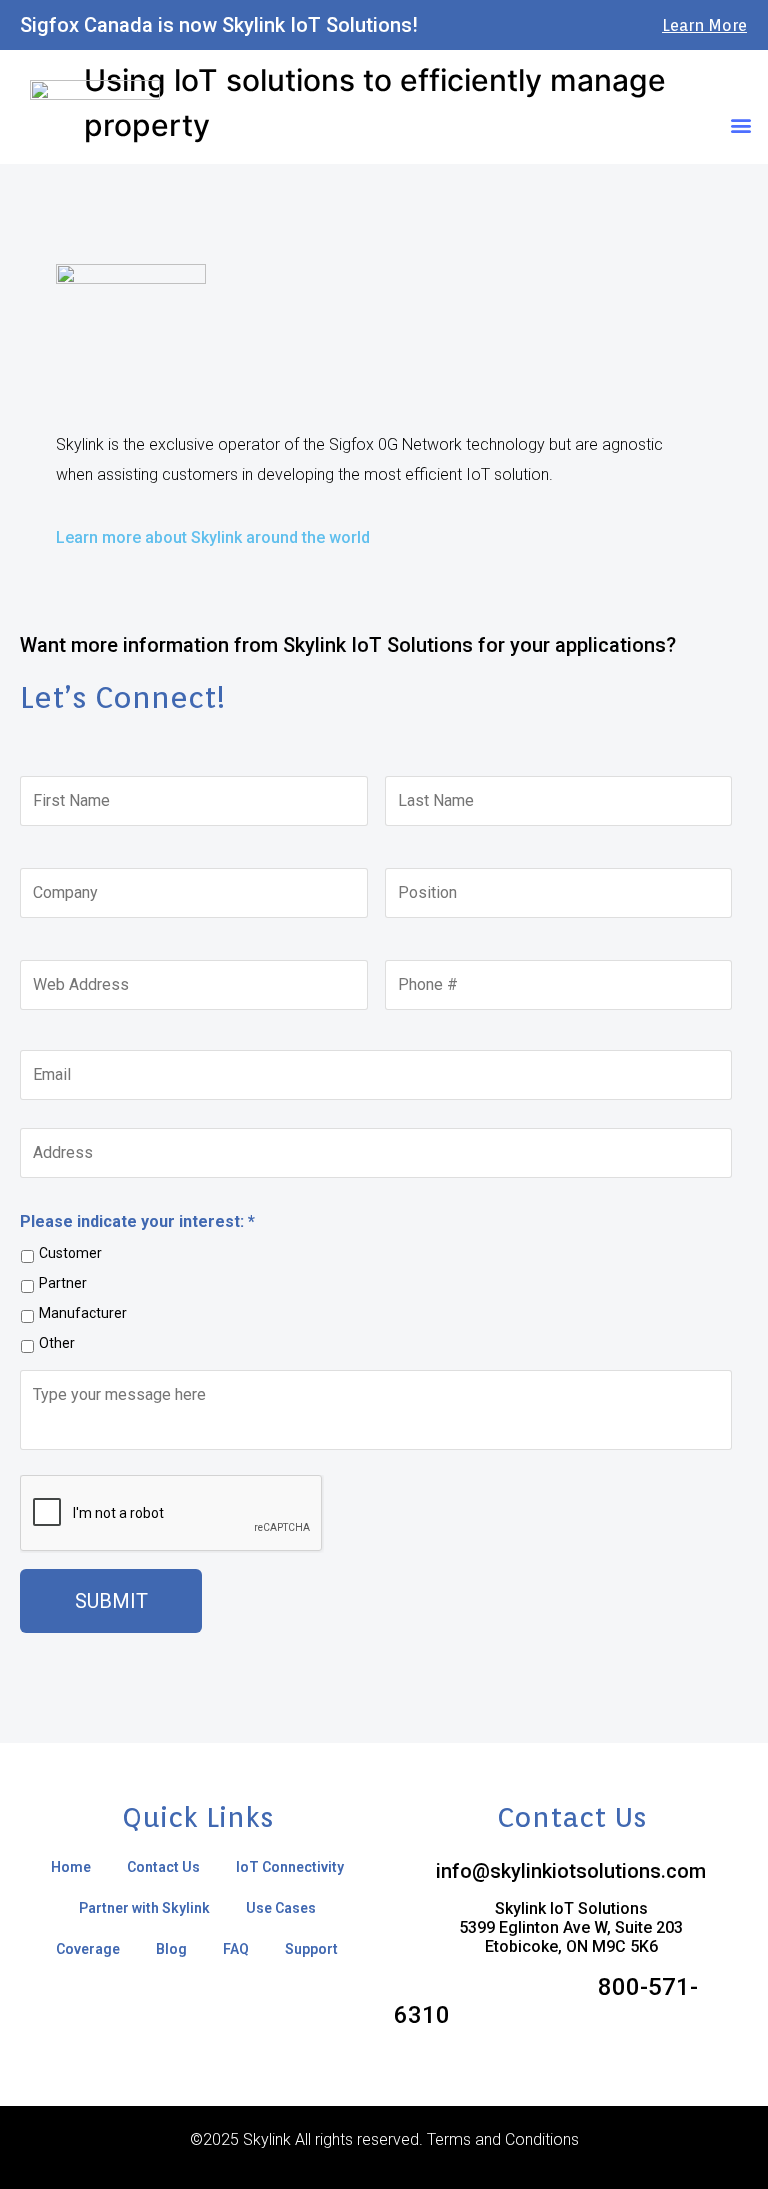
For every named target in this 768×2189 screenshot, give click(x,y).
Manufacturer (83, 1313)
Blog (171, 1949)
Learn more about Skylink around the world (213, 537)
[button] (741, 124)
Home (71, 1867)
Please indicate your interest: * (137, 1221)
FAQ (236, 1949)
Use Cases (281, 1908)
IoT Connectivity (290, 1867)
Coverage (88, 1949)
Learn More (704, 25)
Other (57, 1343)
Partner (63, 1283)
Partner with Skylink (144, 1908)
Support (311, 1949)
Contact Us (163, 1867)
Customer (70, 1253)
